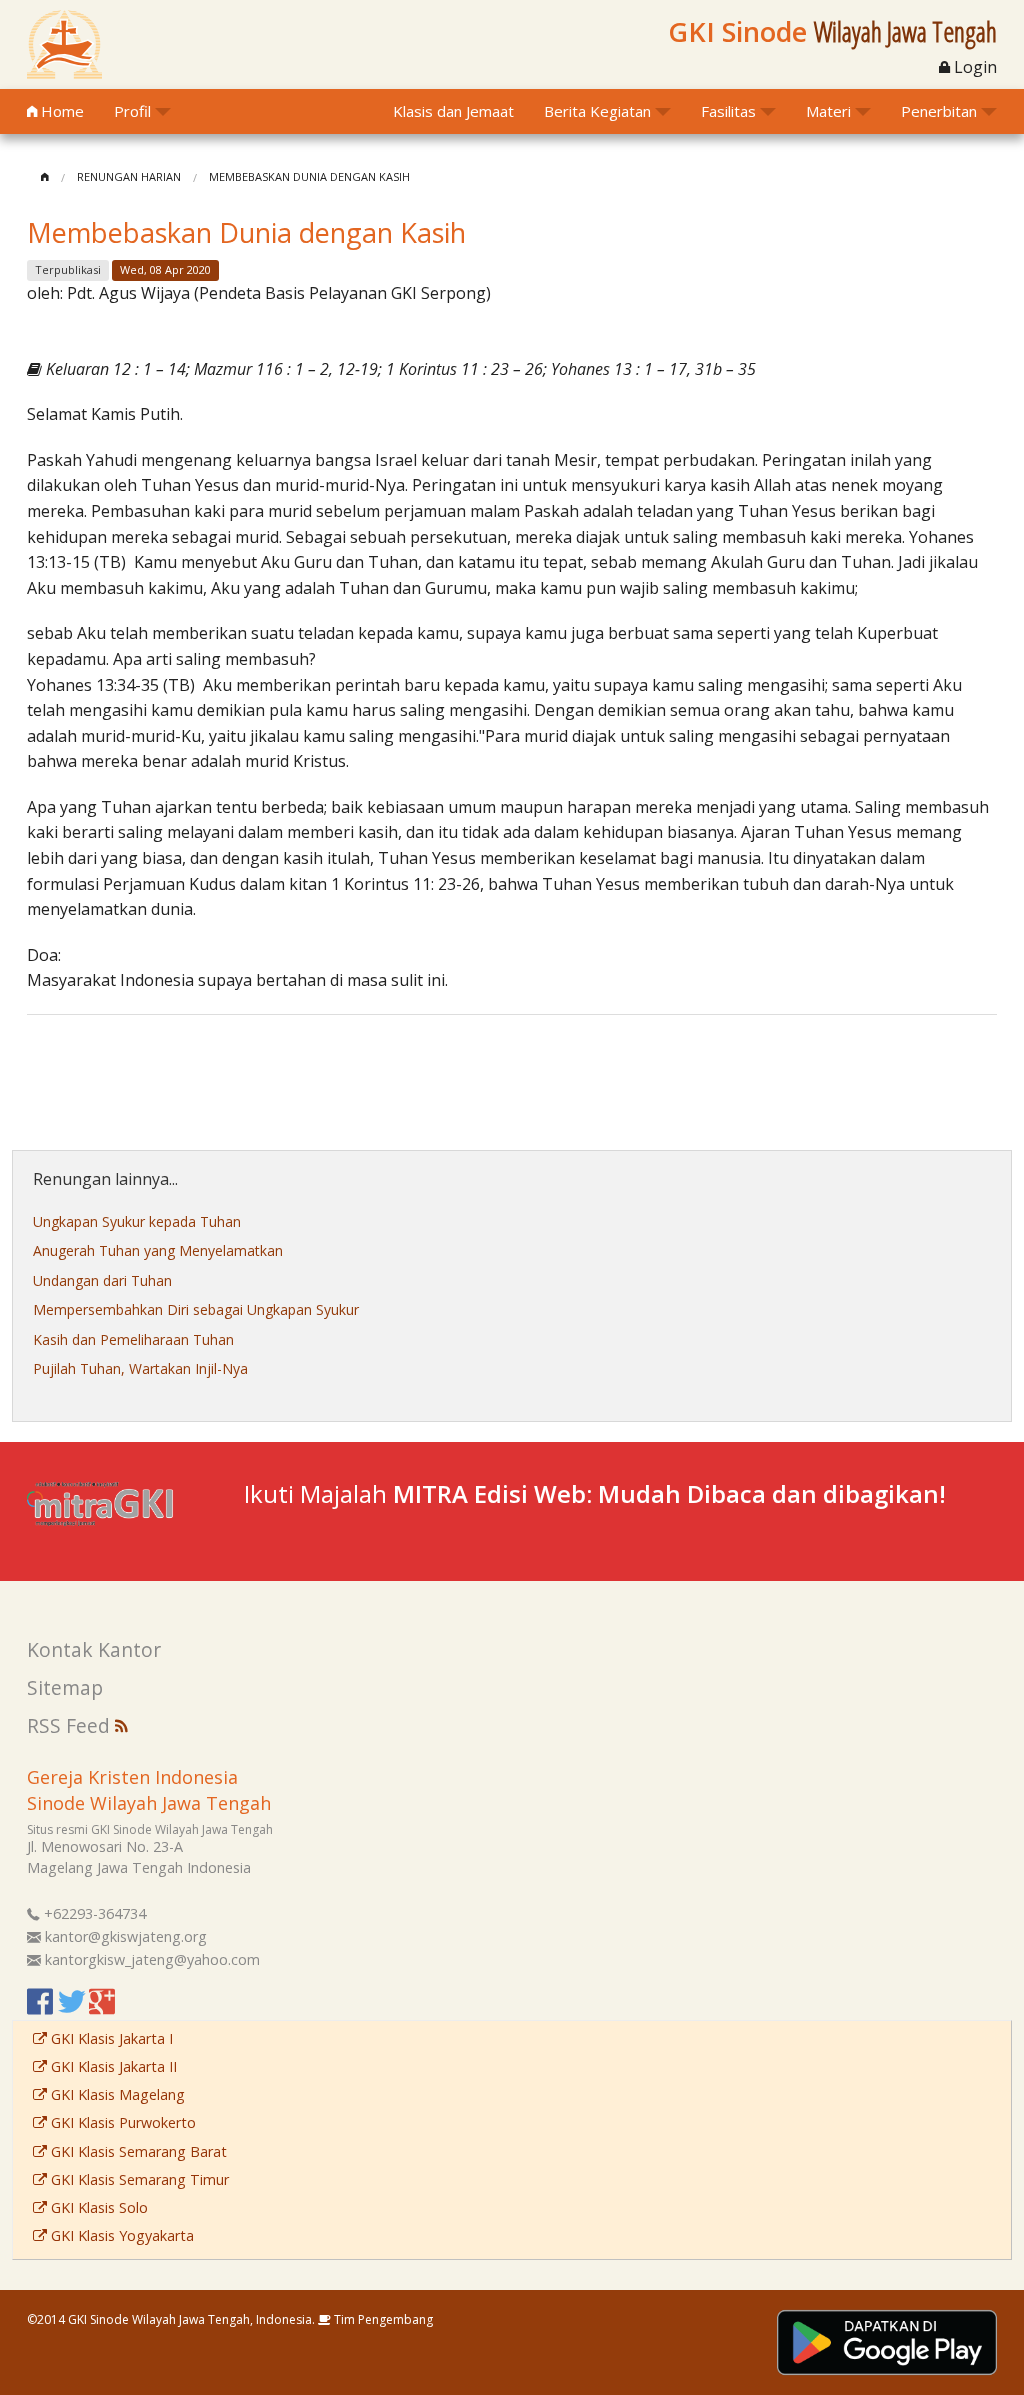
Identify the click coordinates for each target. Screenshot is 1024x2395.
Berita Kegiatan (597, 111)
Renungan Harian (129, 176)
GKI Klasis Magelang (116, 2094)
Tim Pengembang (382, 2319)
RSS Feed (71, 1725)
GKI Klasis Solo (97, 2207)
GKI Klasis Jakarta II (112, 2066)
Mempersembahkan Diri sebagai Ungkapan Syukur (196, 1309)
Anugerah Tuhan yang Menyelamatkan (158, 1250)
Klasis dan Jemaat (453, 111)
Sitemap (65, 1687)
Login (973, 67)
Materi (828, 111)
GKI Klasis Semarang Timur (138, 2179)
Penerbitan (939, 111)
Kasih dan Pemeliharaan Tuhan (133, 1339)
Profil (132, 111)
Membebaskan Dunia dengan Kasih (309, 176)
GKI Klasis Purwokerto (121, 2122)
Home (60, 111)
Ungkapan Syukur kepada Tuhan (137, 1221)
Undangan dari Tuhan (102, 1280)
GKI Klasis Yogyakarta (120, 2235)
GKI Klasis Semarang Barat (137, 2151)
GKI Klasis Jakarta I (110, 2038)
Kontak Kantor (94, 1649)
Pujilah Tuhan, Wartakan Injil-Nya (140, 1368)
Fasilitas (728, 111)
